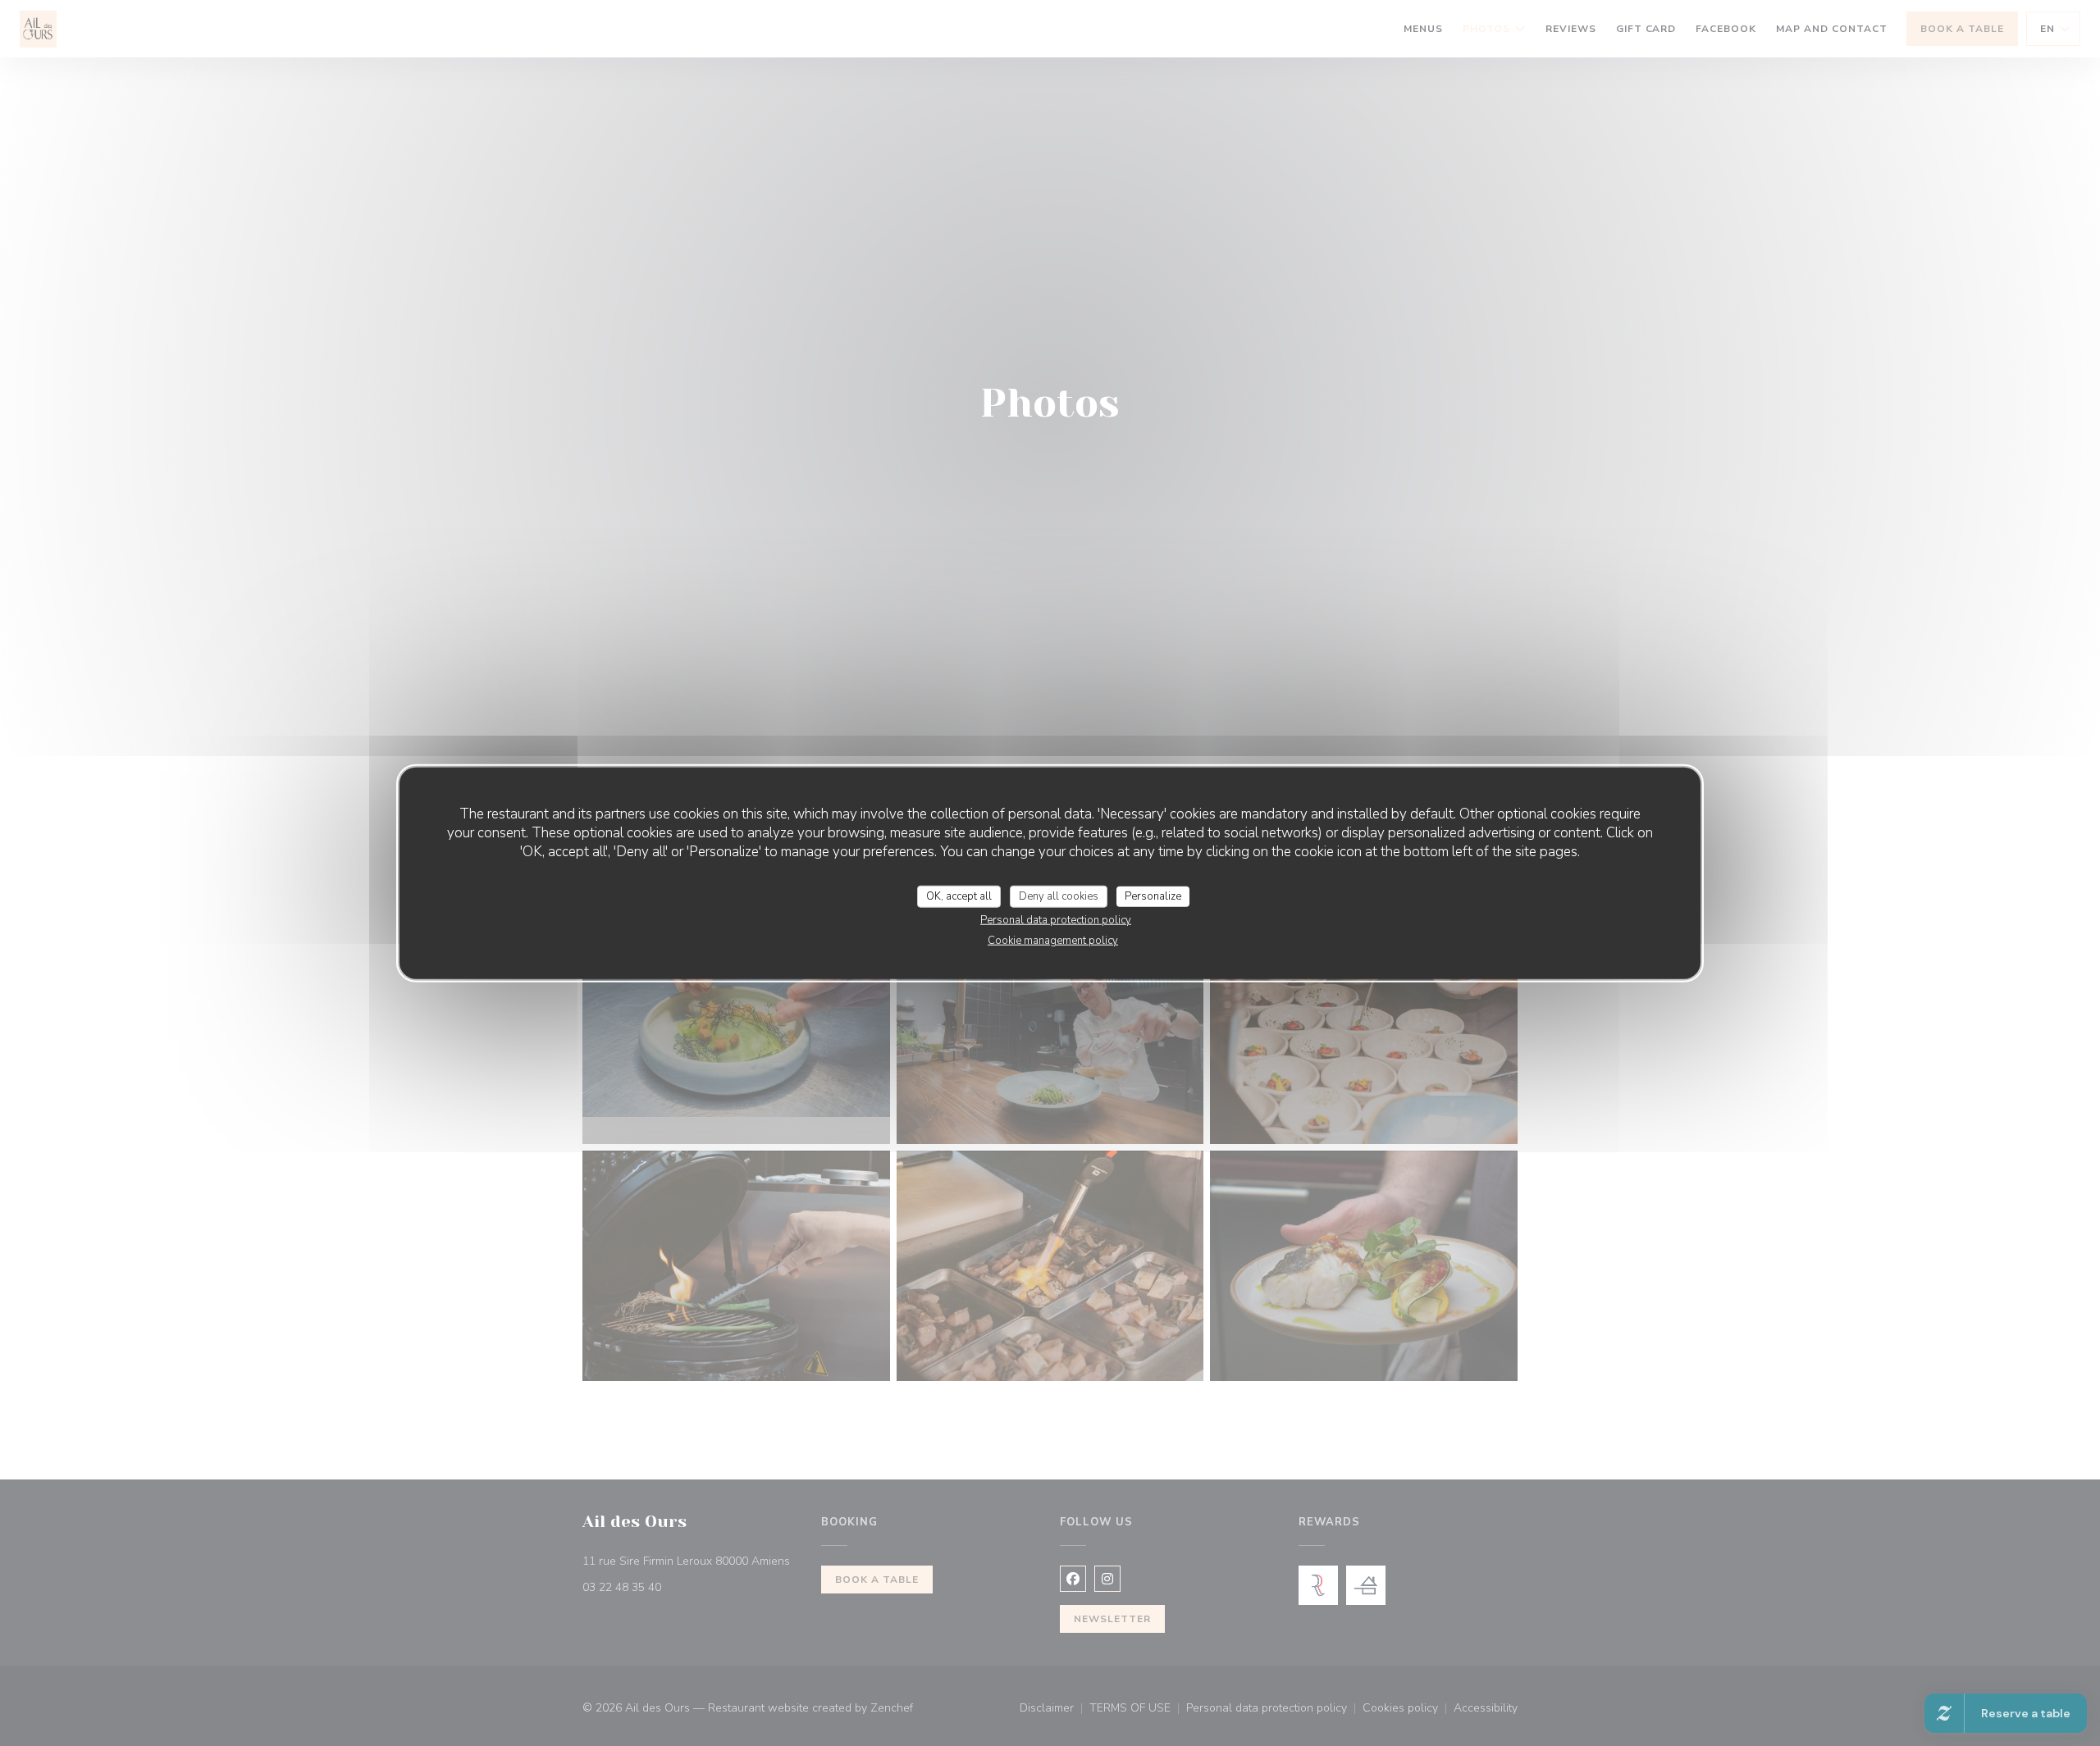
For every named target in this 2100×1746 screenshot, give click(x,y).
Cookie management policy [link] (1053, 941)
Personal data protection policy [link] (1056, 920)
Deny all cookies (1059, 896)
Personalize (1153, 896)
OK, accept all (959, 896)
